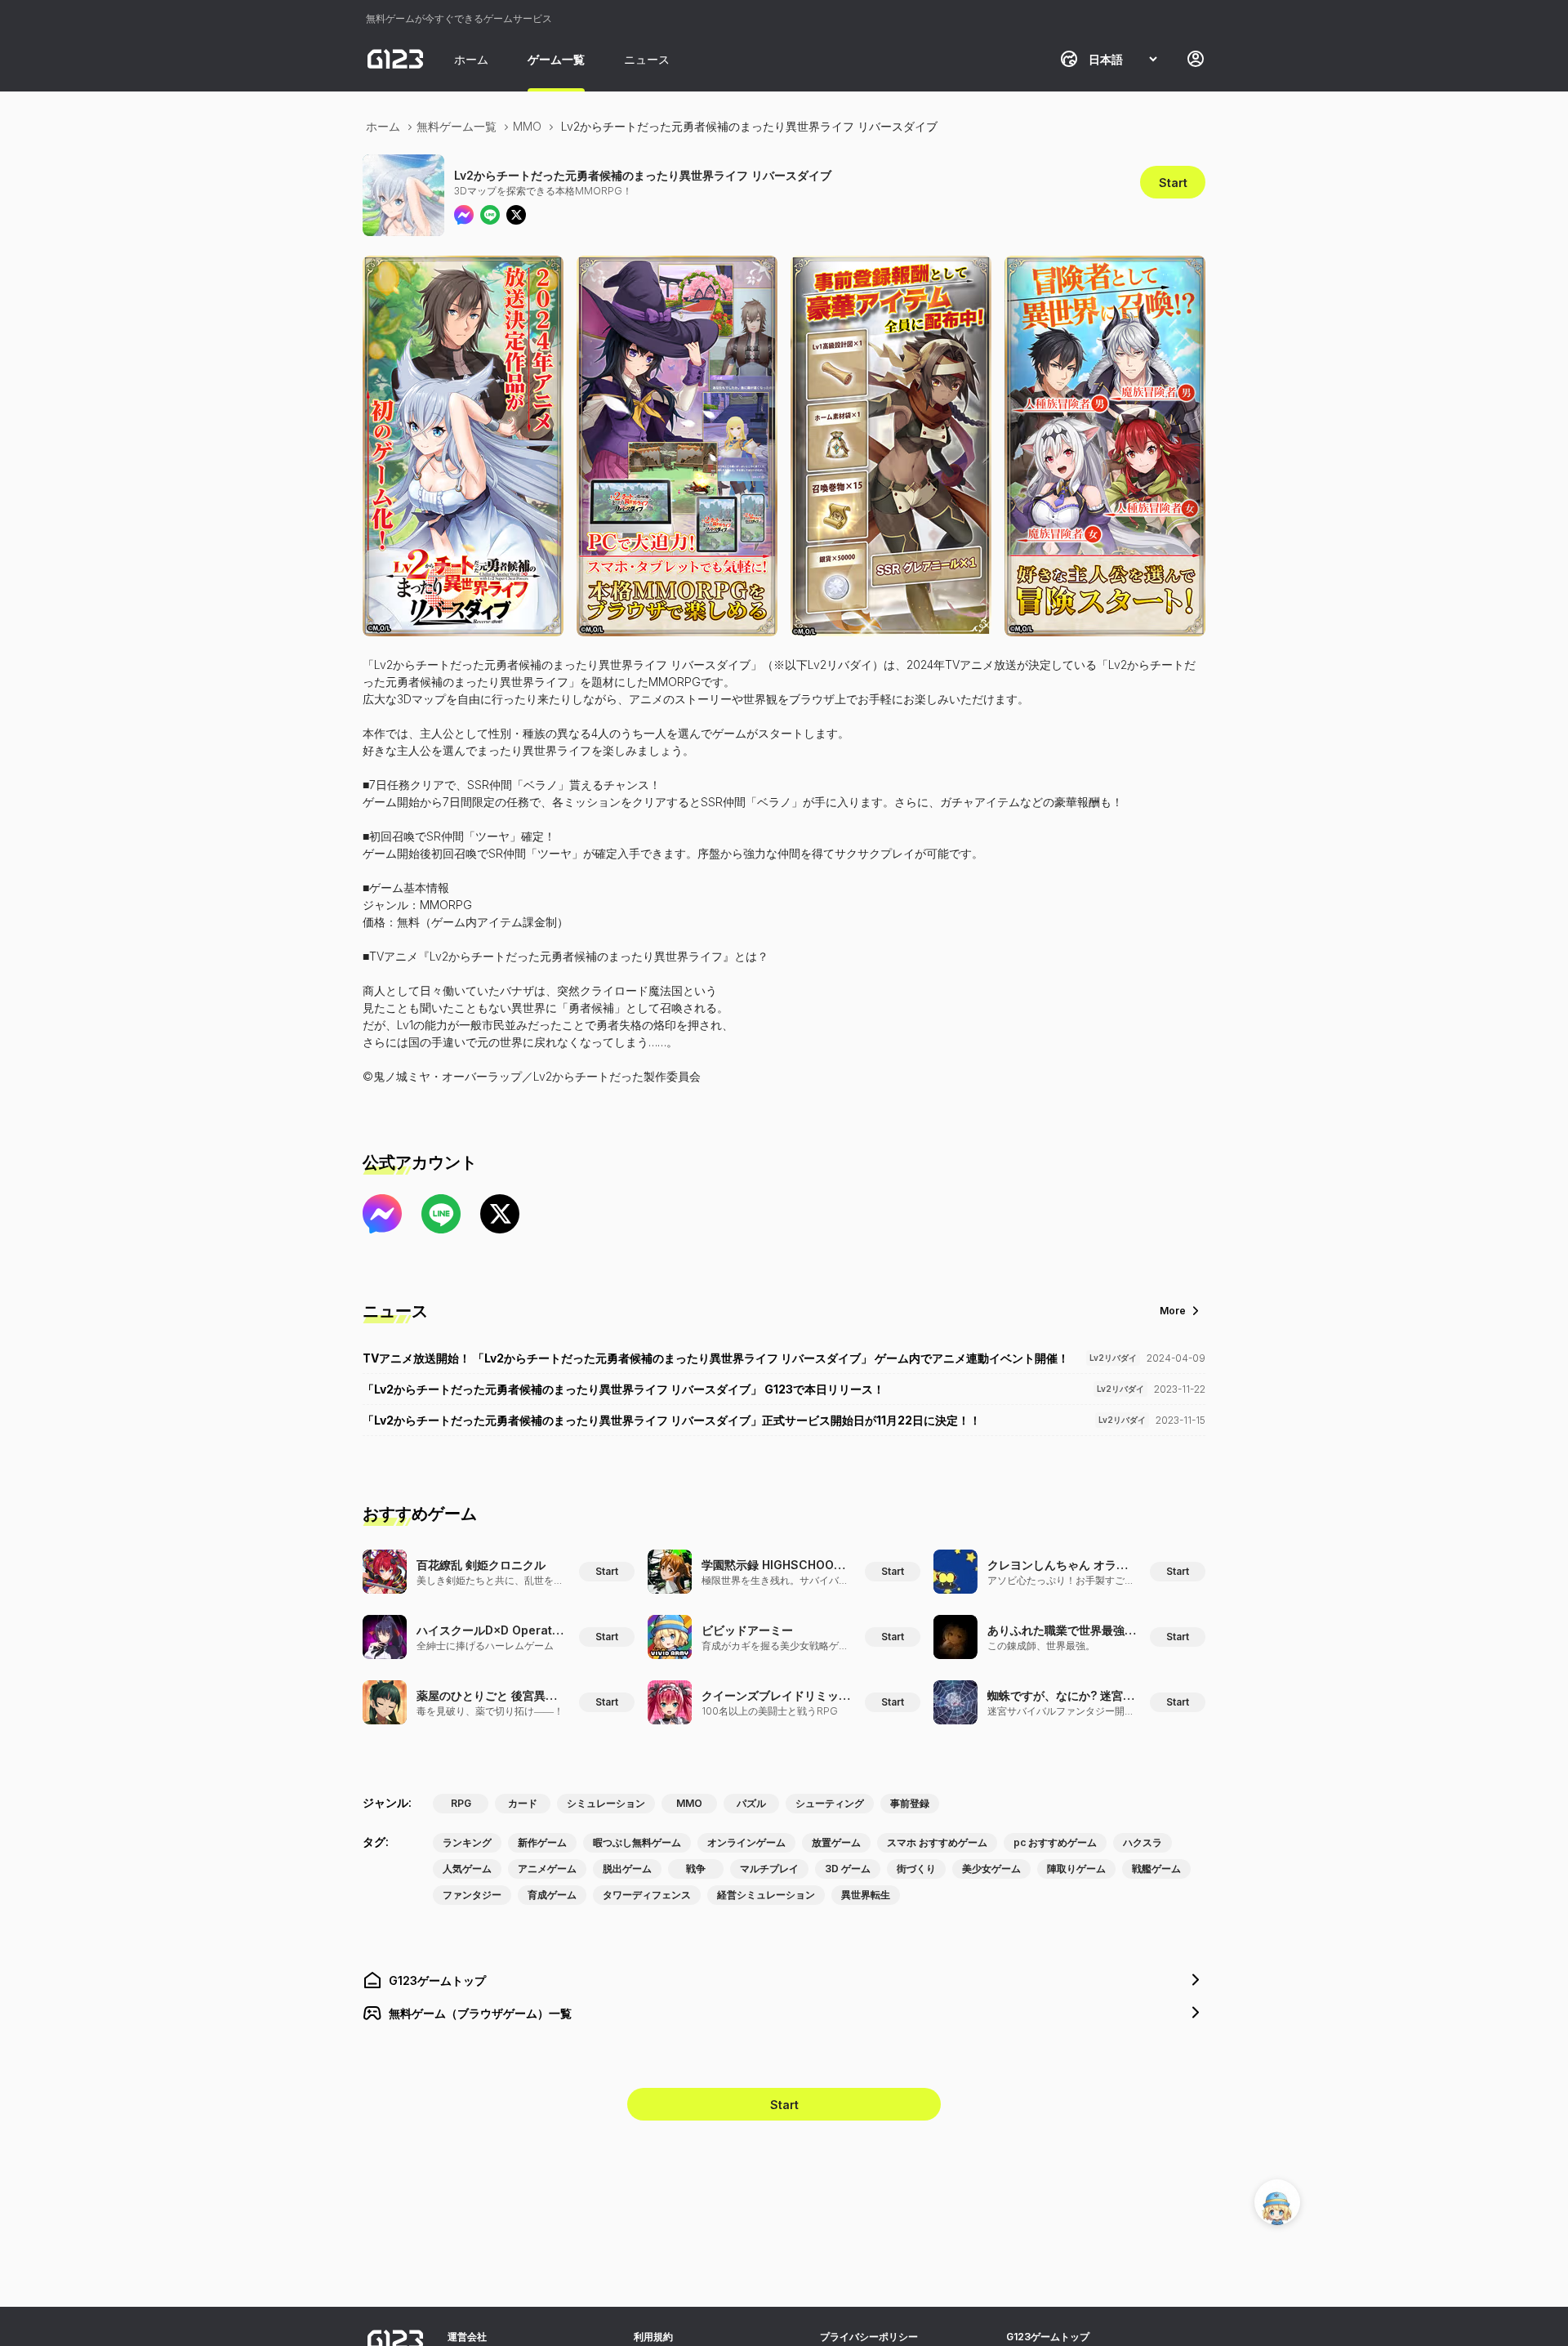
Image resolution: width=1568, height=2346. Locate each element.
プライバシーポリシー (869, 2337)
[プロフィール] (1196, 59)
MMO (527, 126)
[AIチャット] (1277, 2202)
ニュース (647, 59)
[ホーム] (395, 59)
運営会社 (467, 2337)
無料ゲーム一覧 (457, 126)
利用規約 (653, 2337)
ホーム (471, 59)
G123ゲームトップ (1048, 2337)
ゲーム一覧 (556, 59)
